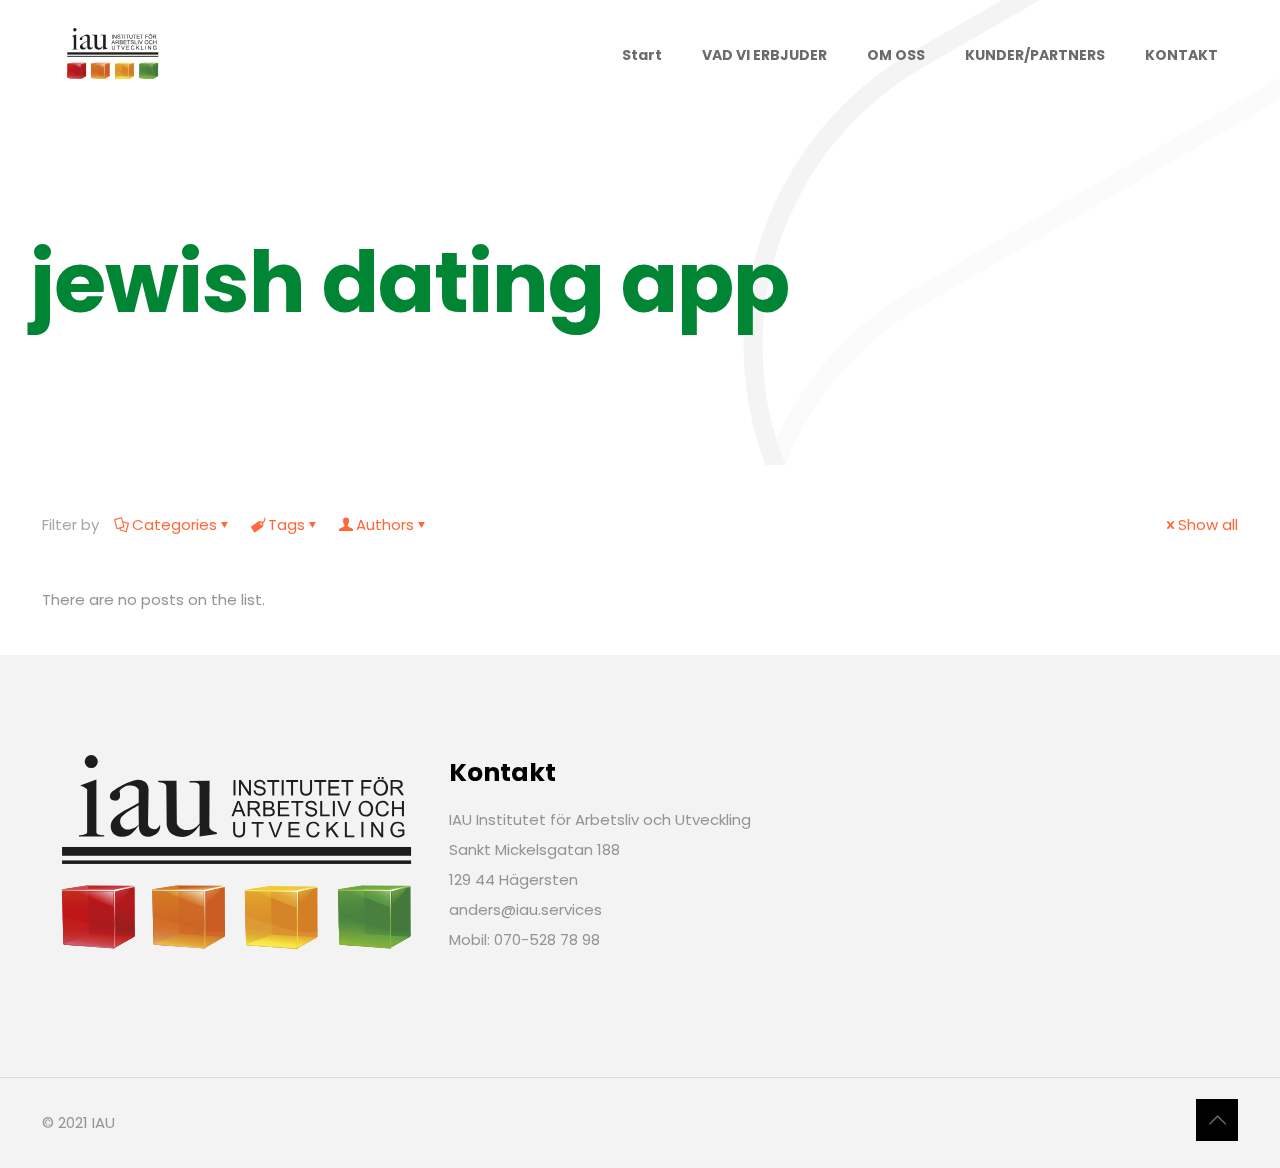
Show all (1208, 524)
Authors (385, 524)
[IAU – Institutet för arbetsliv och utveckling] (112, 55)
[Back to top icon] (1217, 1120)
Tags (286, 524)
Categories (174, 524)
